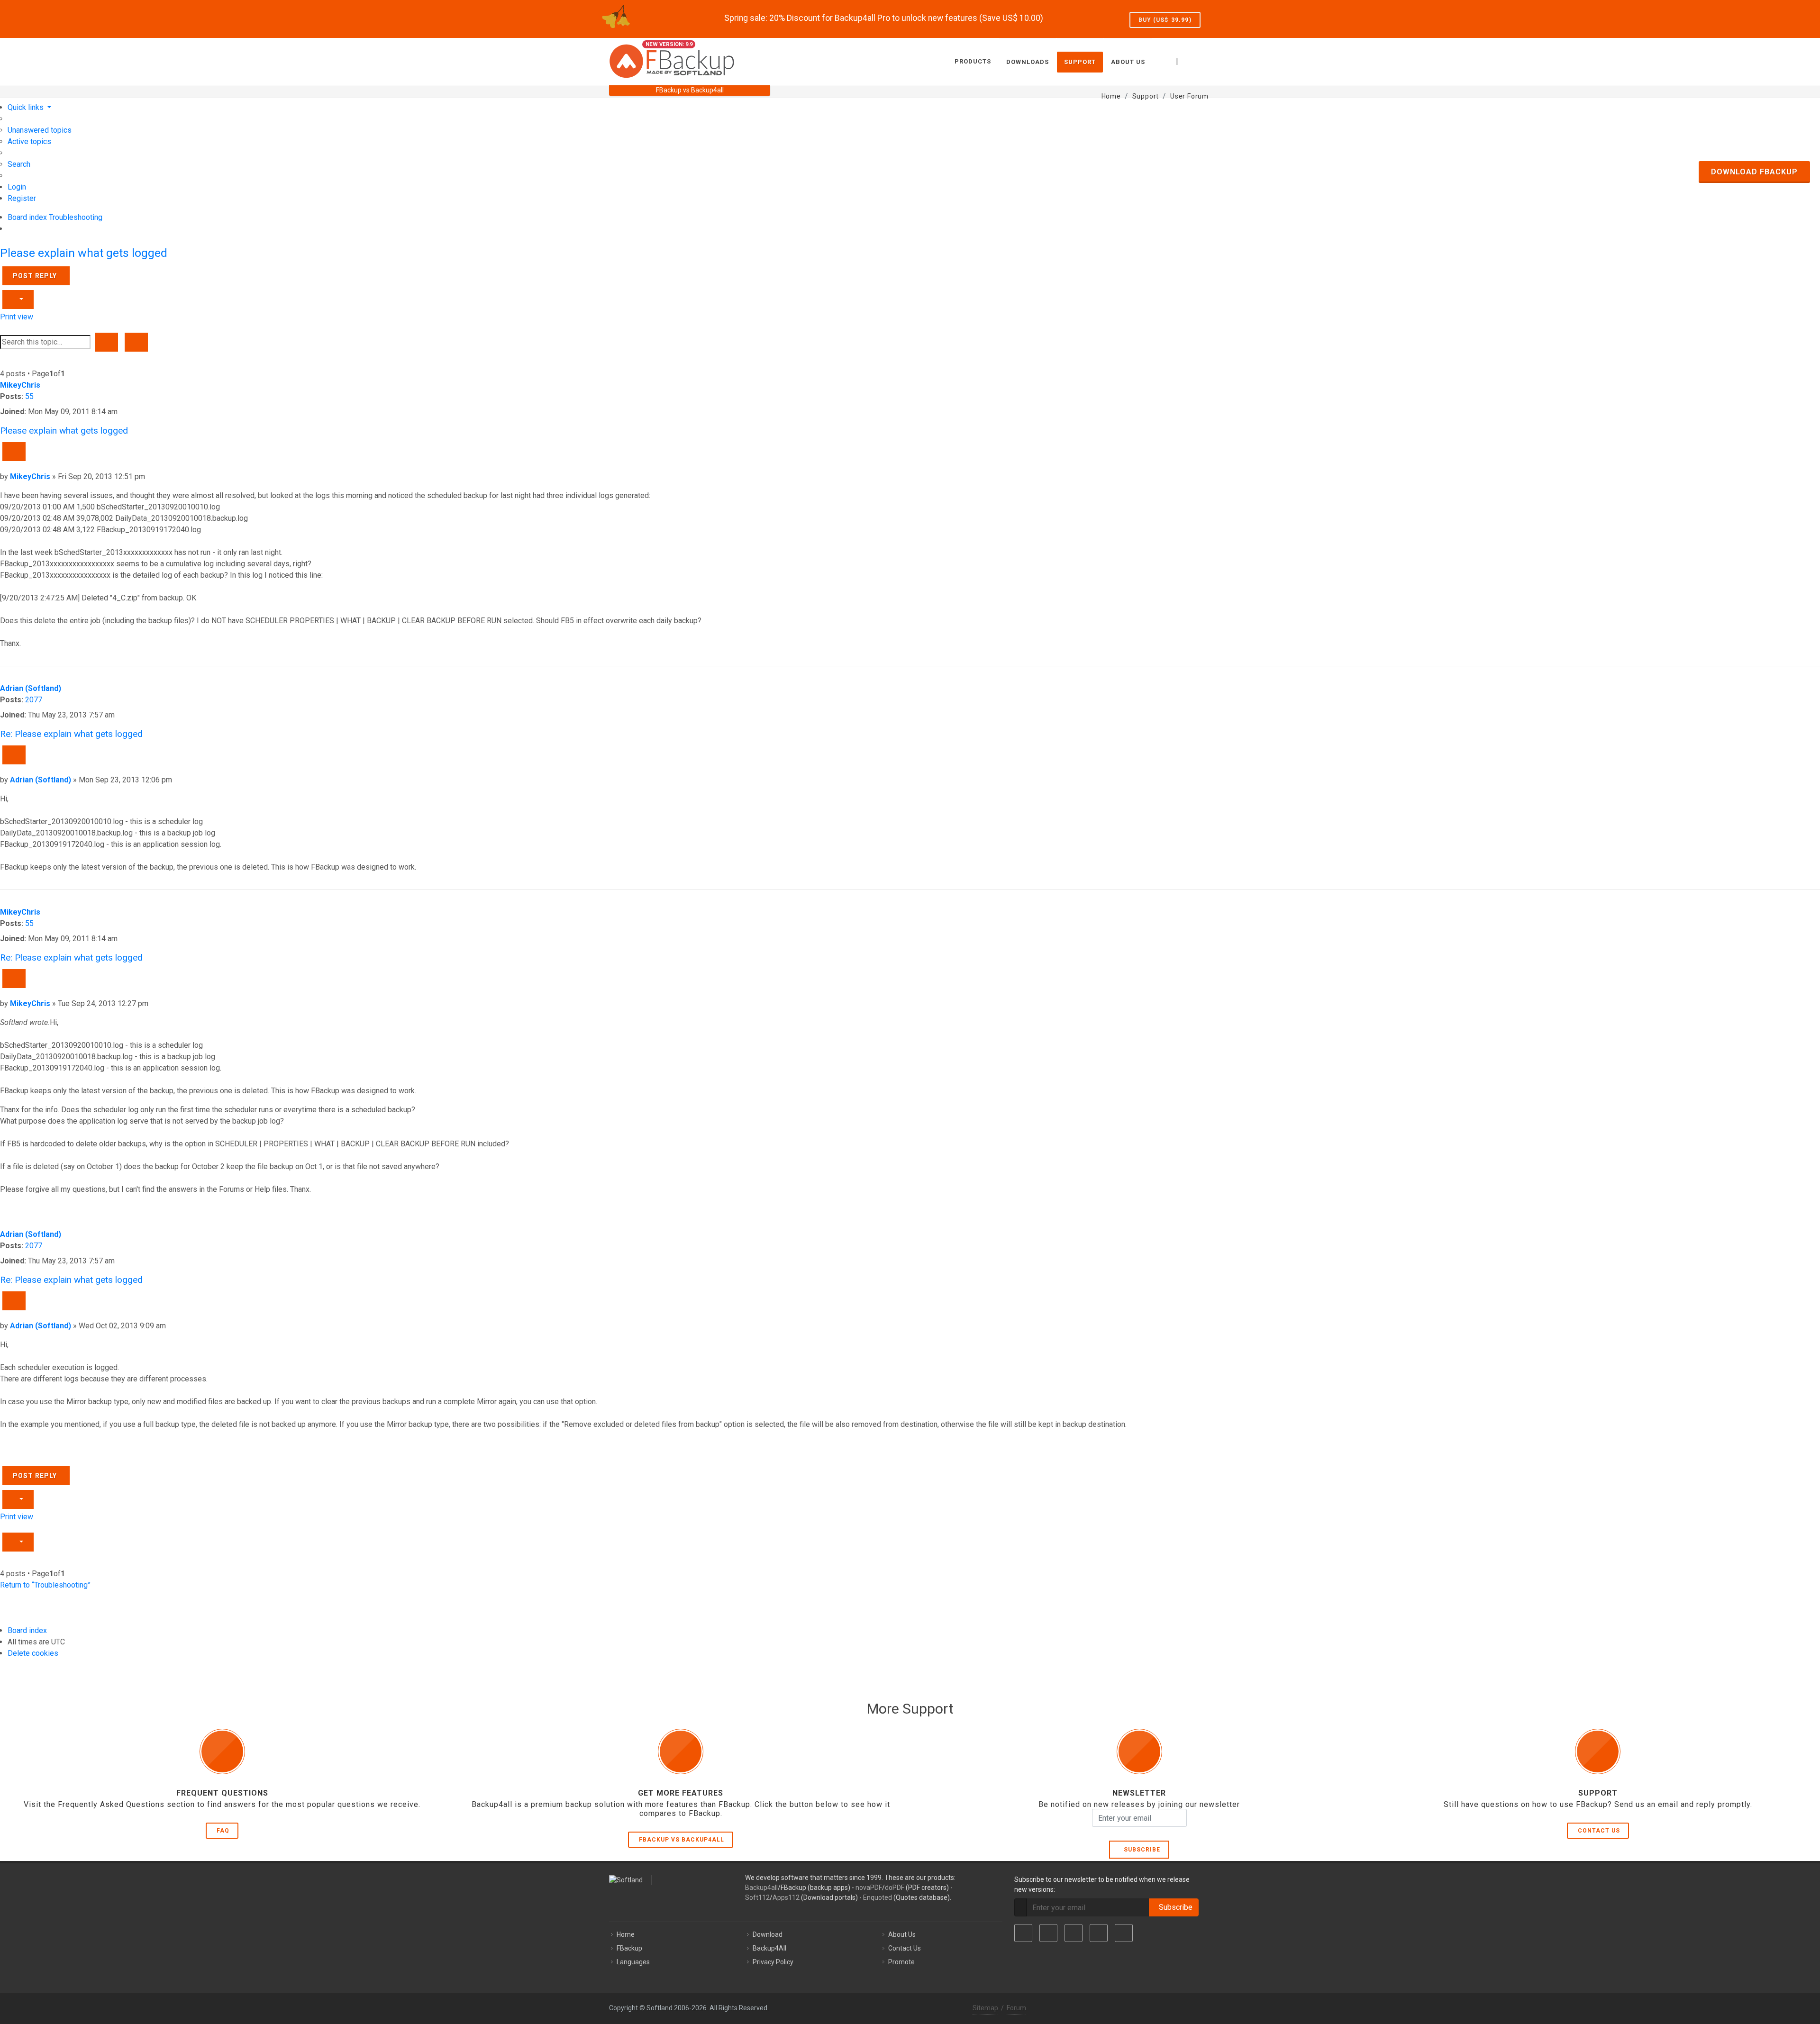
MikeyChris (20, 385)
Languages (633, 1962)
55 (29, 396)
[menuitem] (40, 130)
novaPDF (869, 1888)
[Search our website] (1201, 60)
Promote (901, 1962)
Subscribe (1140, 1850)
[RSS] (1124, 1933)
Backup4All (769, 1948)
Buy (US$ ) (1165, 20)
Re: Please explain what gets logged (71, 734)
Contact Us (1599, 1831)
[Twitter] (1048, 1933)
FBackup (629, 1948)
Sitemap (985, 2008)
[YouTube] (1099, 1933)
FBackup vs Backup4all (682, 1840)
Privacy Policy (773, 1962)
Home (626, 1934)
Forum (1016, 2008)
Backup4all (761, 1888)
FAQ (223, 1831)
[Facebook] (1023, 1933)
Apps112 (786, 1897)
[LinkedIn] (1074, 1933)
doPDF (895, 1888)
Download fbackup (1754, 172)
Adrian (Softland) (31, 688)
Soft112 (757, 1897)
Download (768, 1934)
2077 (34, 700)
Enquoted (878, 1897)
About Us (902, 1934)
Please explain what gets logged (84, 253)
